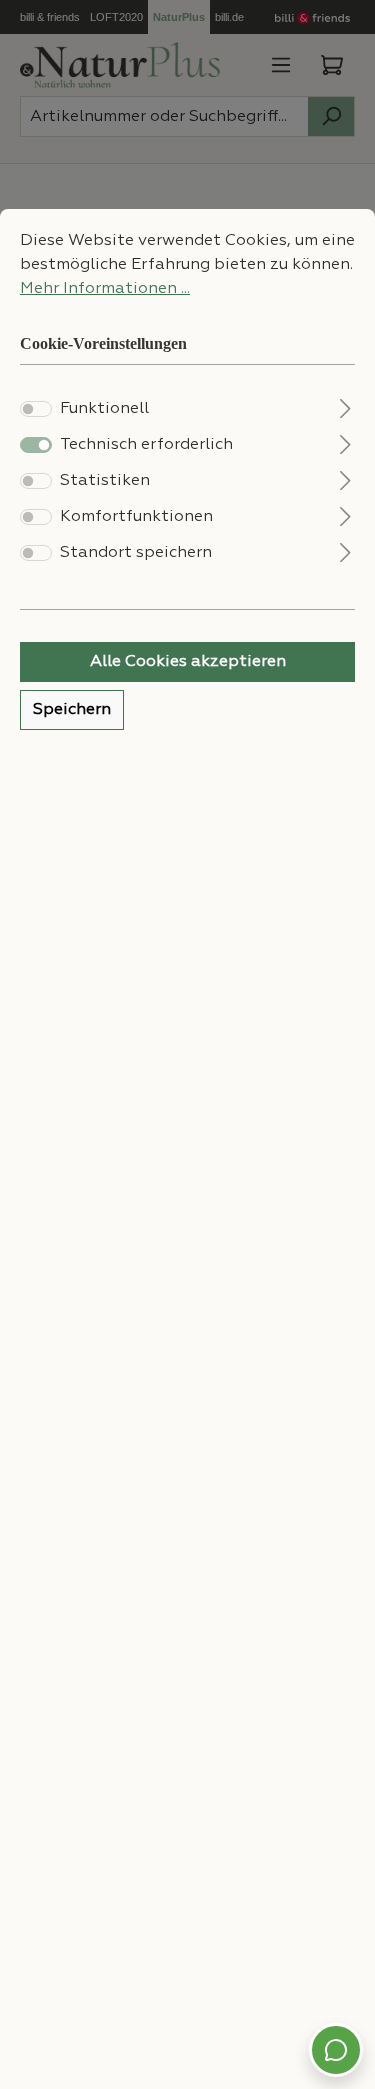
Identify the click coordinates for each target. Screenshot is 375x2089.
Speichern (72, 710)
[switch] (36, 409)
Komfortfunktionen (136, 517)
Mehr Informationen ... (105, 289)
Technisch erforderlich (146, 445)
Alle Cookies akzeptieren (188, 662)
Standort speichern (136, 553)
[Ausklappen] (345, 406)
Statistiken (105, 481)
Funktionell (104, 409)
